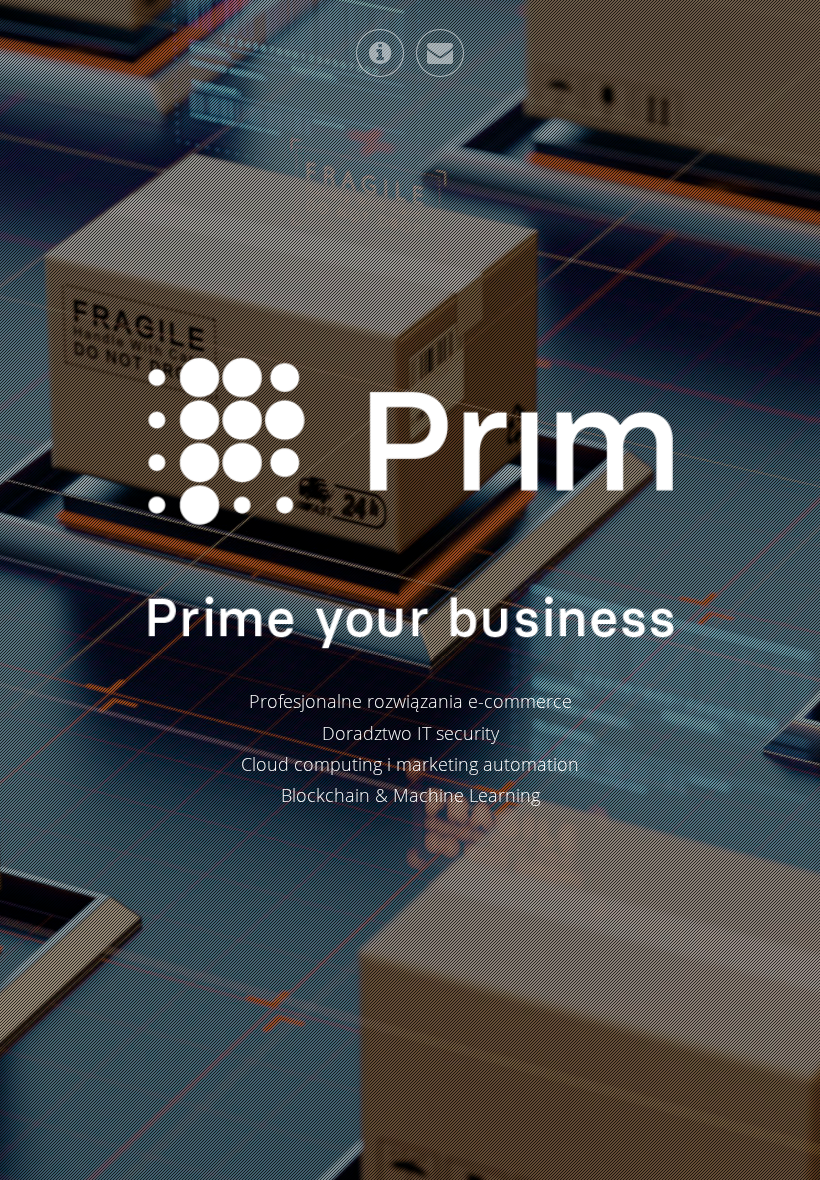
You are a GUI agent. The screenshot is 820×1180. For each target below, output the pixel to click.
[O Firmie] (380, 53)
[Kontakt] (440, 53)
